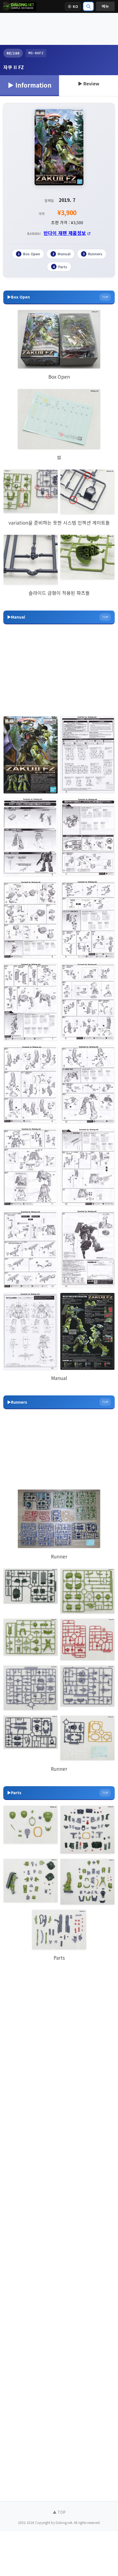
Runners (93, 254)
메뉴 (105, 6)
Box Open (29, 254)
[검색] (88, 6)
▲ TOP (59, 2512)
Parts (60, 267)
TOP (105, 297)
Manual (61, 254)
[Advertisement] (59, 29)
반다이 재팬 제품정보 (65, 233)
